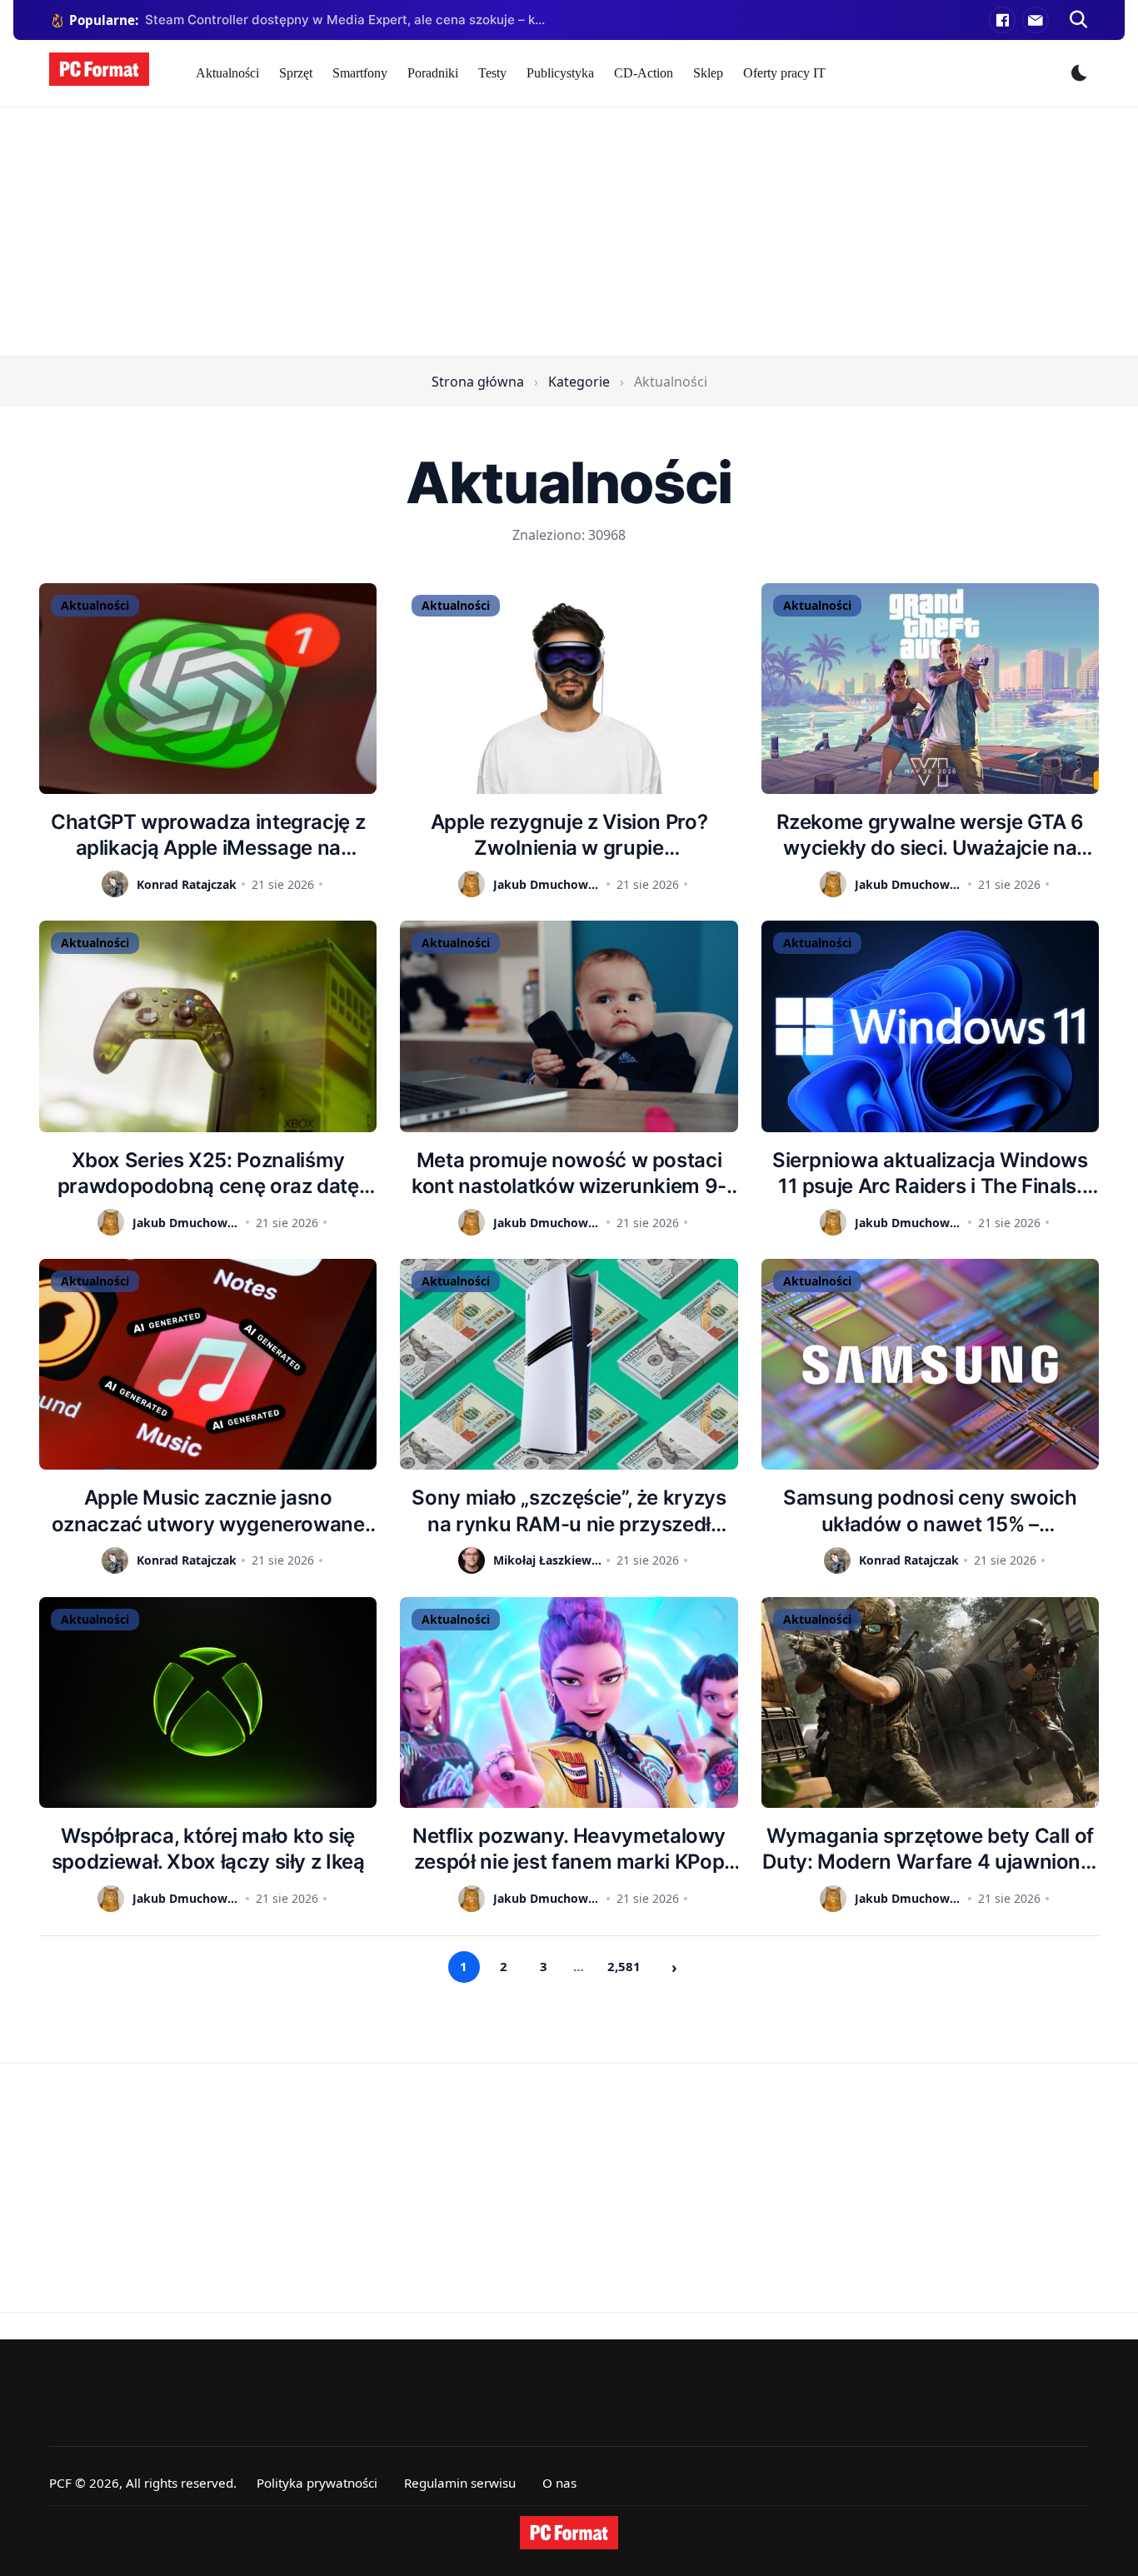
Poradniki (433, 73)
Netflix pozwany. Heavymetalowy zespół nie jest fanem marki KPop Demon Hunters (569, 1849)
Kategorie (579, 382)
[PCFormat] (569, 2533)
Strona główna (478, 382)
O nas (559, 2483)
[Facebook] (1002, 20)
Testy (492, 73)
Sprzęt (296, 73)
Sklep (708, 73)
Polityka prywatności (317, 2483)
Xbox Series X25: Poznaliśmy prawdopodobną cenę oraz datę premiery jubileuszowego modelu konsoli (208, 1173)
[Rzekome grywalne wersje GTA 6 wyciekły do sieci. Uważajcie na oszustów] (930, 689)
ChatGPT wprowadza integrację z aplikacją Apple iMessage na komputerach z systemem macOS (208, 835)
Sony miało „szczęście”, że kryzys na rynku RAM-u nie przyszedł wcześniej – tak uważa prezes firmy (569, 1511)
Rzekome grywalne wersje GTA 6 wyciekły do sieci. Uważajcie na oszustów (931, 835)
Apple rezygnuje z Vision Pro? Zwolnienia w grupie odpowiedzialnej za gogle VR (569, 835)
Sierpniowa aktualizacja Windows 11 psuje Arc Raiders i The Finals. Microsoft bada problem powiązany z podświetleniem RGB (930, 1173)
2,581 (624, 1966)
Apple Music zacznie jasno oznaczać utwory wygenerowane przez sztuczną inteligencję (208, 1511)
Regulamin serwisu (460, 2483)
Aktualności (227, 73)
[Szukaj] (1079, 20)
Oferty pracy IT (784, 73)
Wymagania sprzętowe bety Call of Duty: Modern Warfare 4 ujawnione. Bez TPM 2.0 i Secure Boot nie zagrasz (930, 1849)
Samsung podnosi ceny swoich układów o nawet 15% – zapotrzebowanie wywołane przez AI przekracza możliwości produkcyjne (930, 1511)
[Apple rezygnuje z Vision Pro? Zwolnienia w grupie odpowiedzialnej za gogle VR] (569, 689)
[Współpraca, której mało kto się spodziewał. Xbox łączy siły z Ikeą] (208, 1702)
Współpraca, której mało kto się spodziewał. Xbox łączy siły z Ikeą (208, 1849)
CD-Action (644, 73)
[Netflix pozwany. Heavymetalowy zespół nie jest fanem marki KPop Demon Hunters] (569, 1702)
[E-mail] (1036, 20)
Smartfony (360, 73)
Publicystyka (560, 73)
